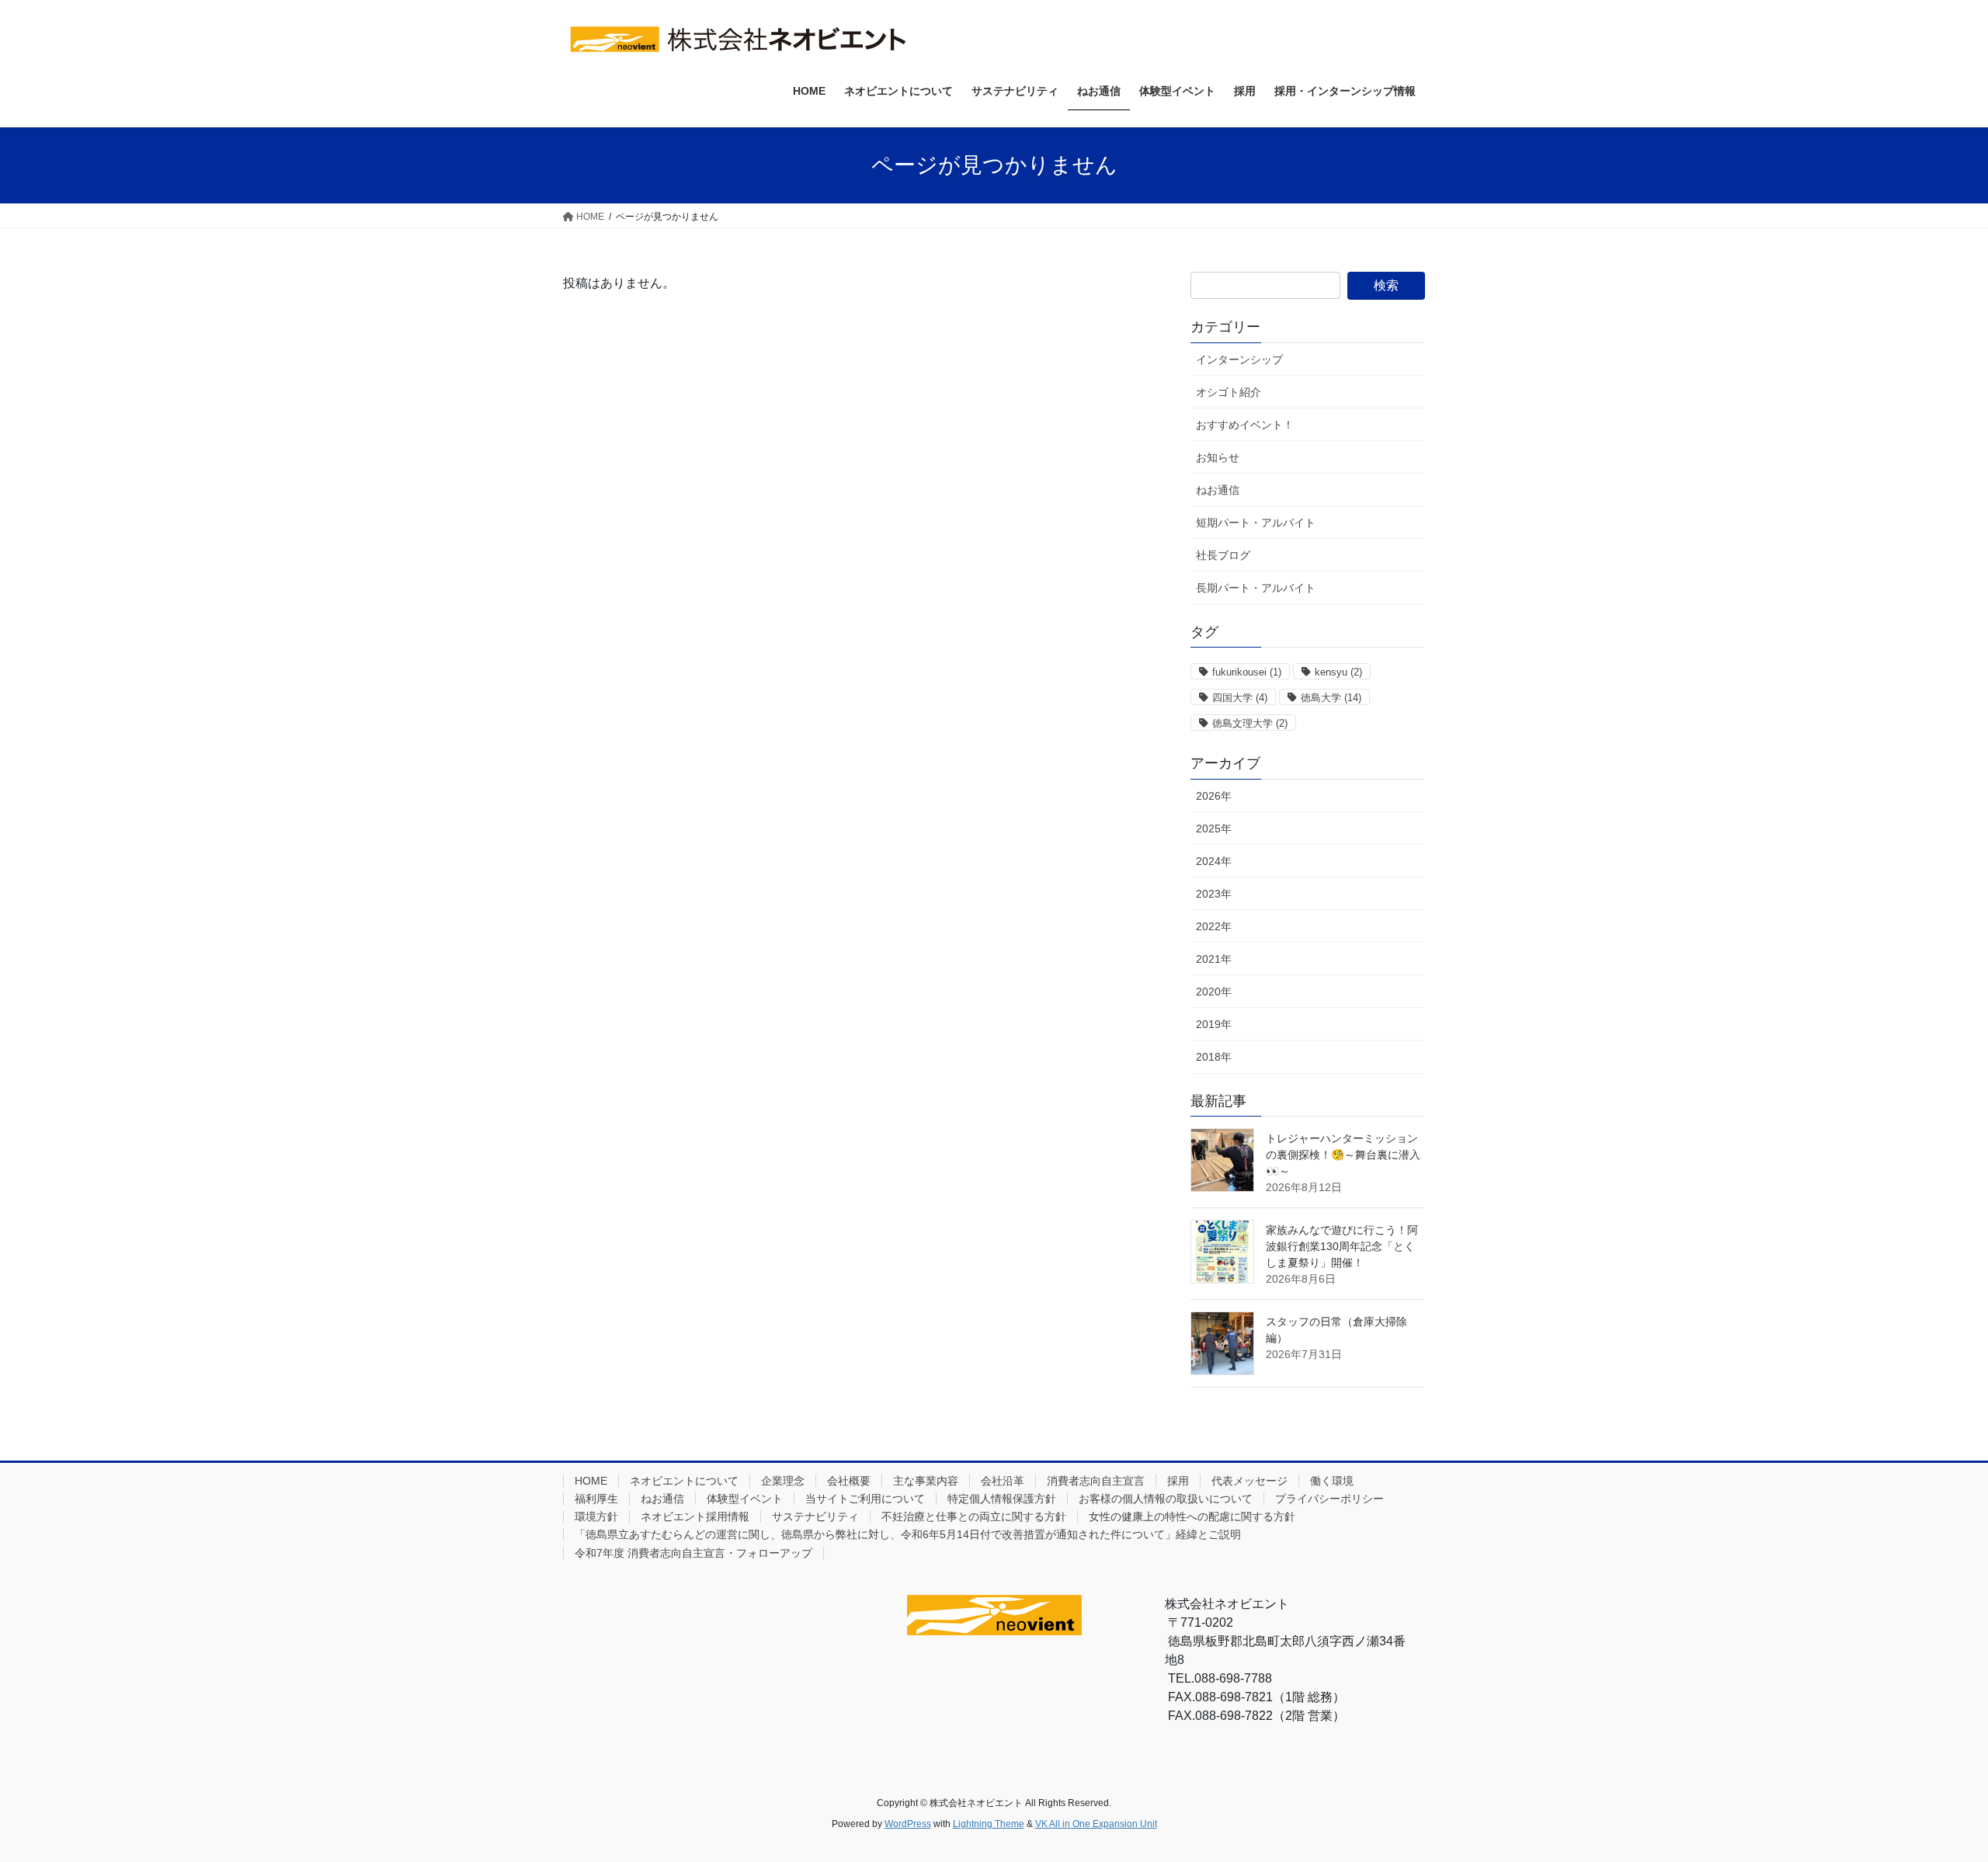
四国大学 (1240, 698)
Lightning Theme (989, 1824)
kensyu (1338, 672)
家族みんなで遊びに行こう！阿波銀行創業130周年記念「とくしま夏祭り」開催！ (1342, 1246)
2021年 (1214, 959)
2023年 (1214, 894)
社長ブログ (1223, 555)
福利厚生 (596, 1499)
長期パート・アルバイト (1256, 588)
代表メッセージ (1249, 1481)
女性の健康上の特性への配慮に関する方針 (1192, 1516)
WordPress (908, 1824)
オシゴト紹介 (1229, 392)
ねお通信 (1218, 490)
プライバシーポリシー (1329, 1499)
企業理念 (783, 1481)
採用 (1178, 1481)
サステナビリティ (815, 1516)
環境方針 (596, 1516)
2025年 (1214, 829)
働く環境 (1332, 1481)
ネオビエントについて (684, 1481)
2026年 (1214, 796)
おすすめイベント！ (1245, 425)
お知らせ (1218, 457)
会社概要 (849, 1481)
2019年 (1214, 1024)
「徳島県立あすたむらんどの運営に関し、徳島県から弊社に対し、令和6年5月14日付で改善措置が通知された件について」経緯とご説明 (908, 1534)
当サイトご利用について (865, 1499)
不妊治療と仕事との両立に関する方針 (974, 1516)
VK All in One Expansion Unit (1096, 1824)
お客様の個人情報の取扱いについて (1166, 1499)
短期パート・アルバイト (1256, 523)
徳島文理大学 (1250, 723)
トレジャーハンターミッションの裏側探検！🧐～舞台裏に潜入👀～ (1343, 1155)
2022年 (1214, 926)
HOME (591, 1481)
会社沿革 (1003, 1481)
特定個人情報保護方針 (1002, 1499)
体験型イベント (745, 1499)
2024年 (1214, 861)
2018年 (1214, 1057)
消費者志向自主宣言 (1096, 1481)
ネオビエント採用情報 (695, 1516)
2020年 (1214, 992)
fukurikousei (1247, 672)
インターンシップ (1239, 360)
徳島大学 (1331, 698)
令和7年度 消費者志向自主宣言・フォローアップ (693, 1553)
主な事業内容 (926, 1481)
